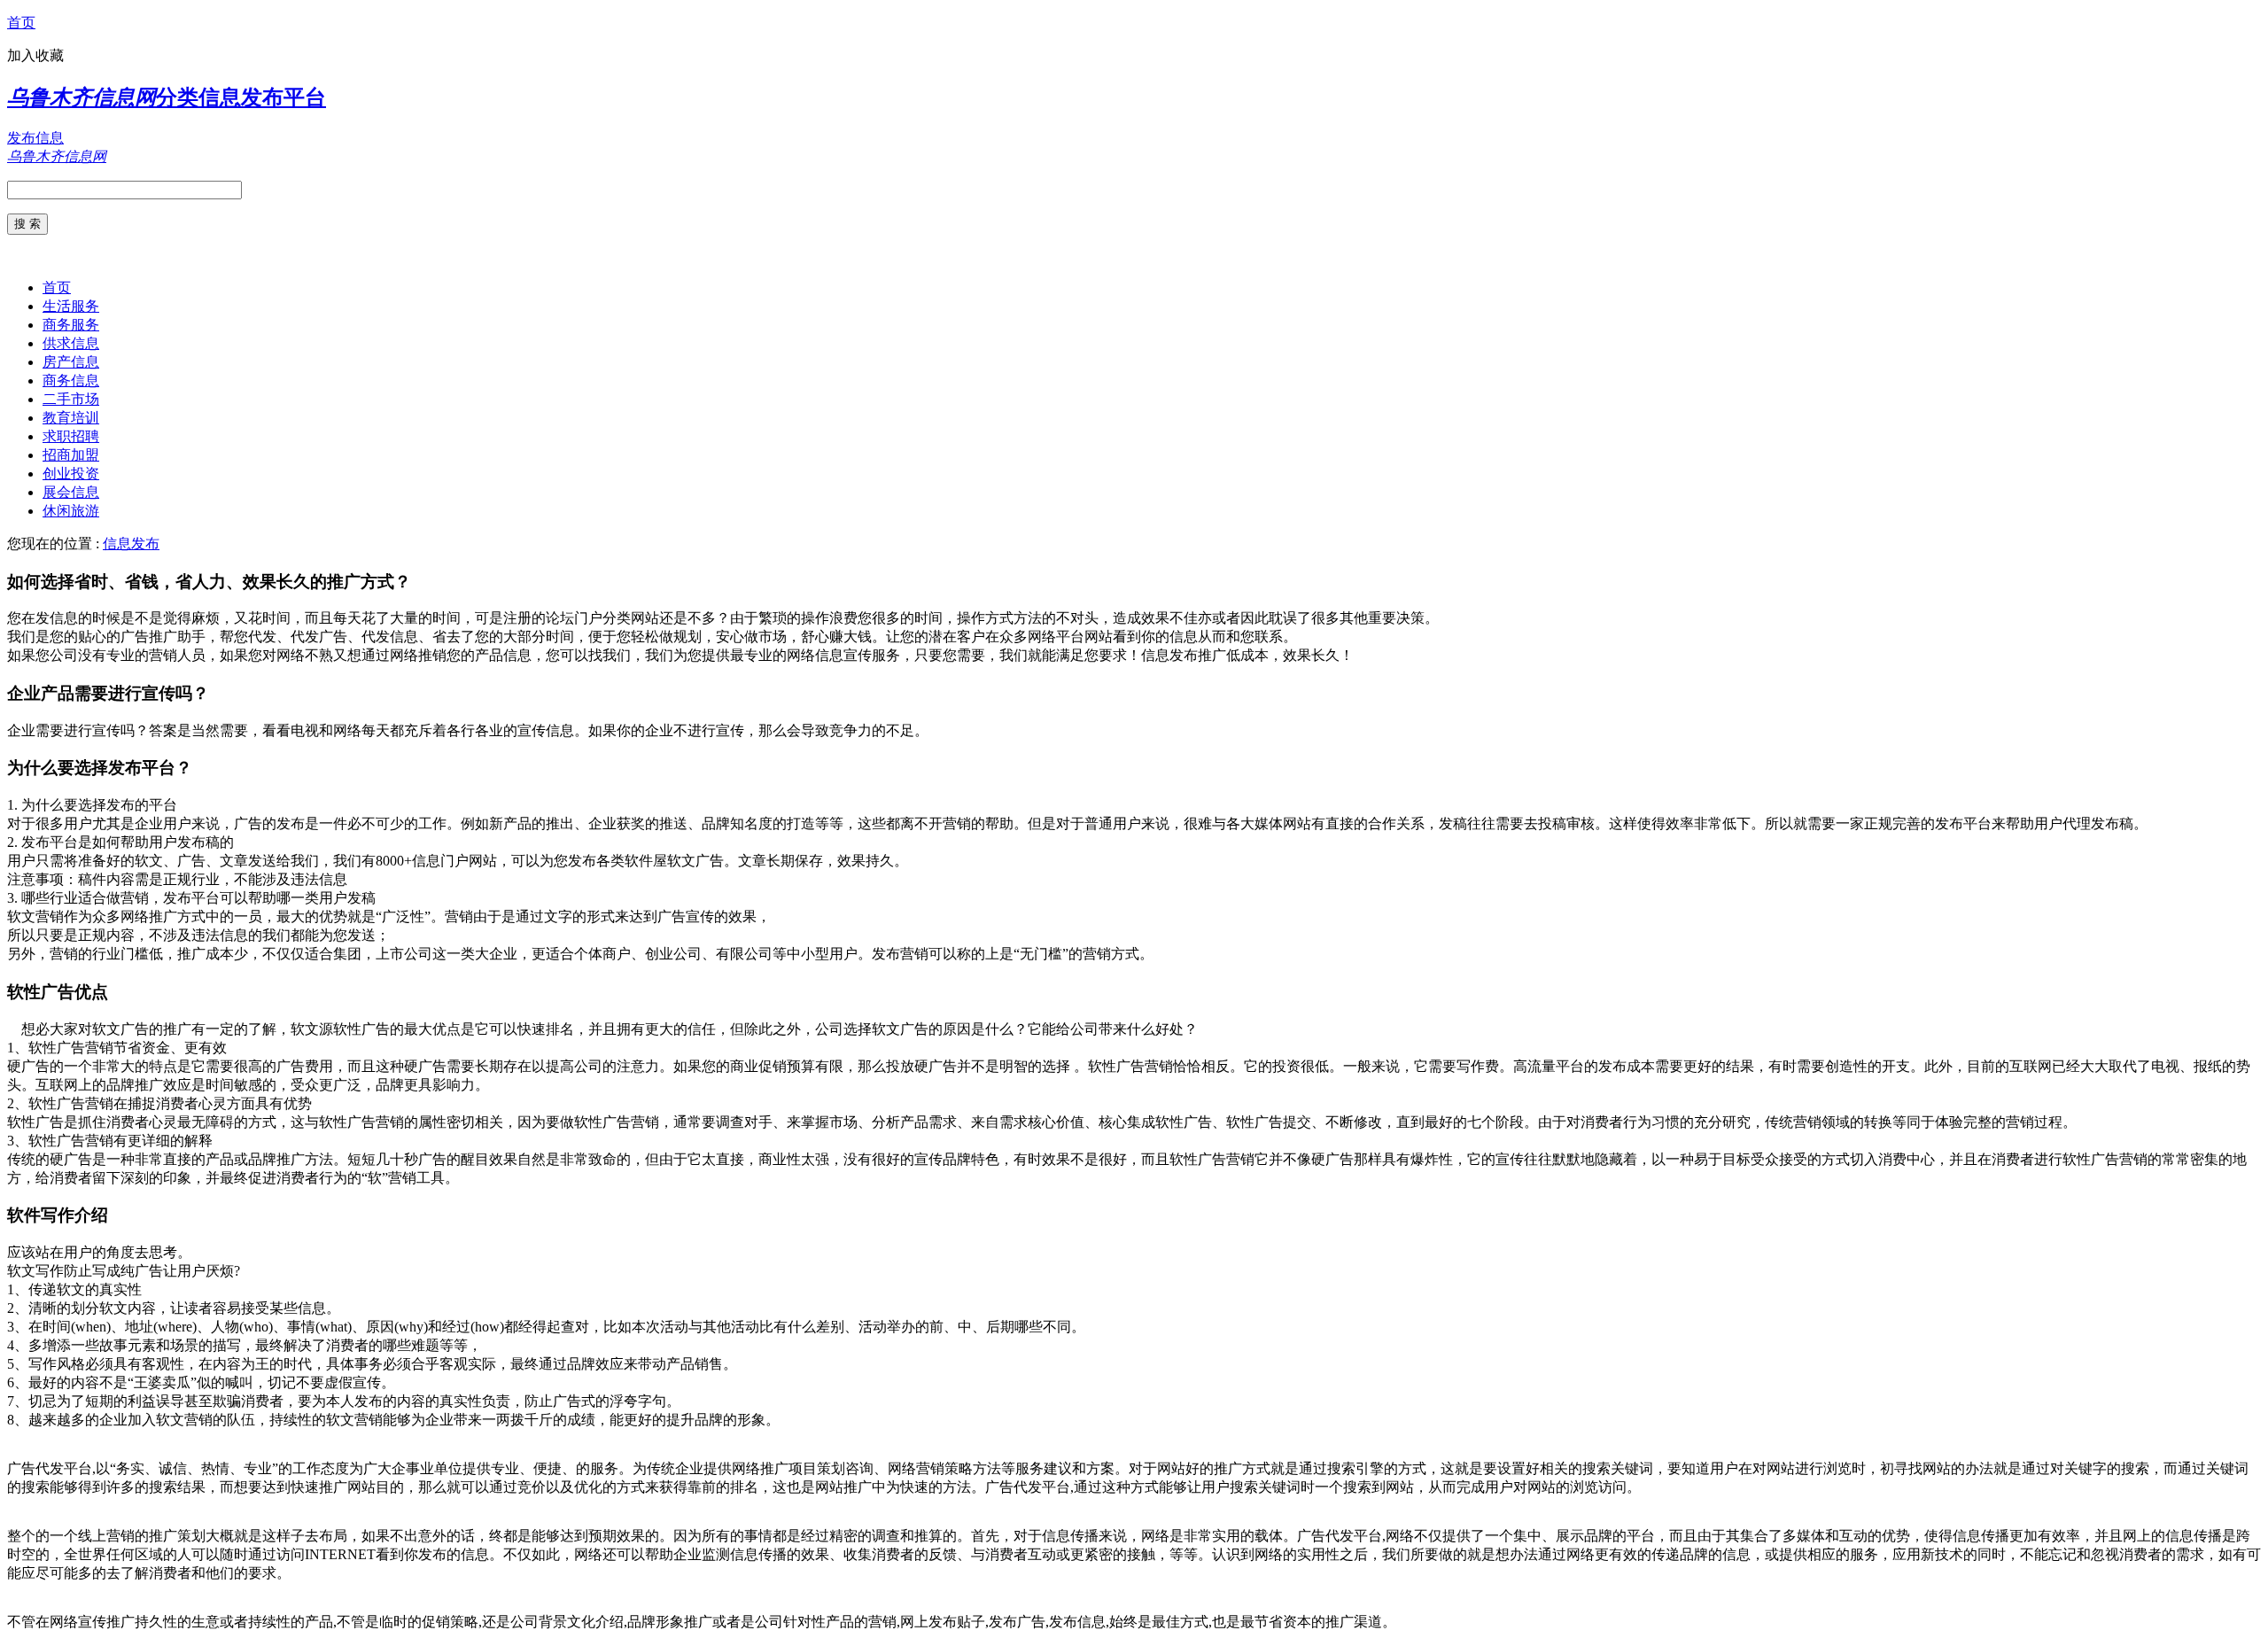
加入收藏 (35, 55)
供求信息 (71, 343)
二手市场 (71, 399)
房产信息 (71, 362)
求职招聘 (71, 436)
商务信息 (71, 380)
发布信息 (35, 138)
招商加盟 (71, 455)
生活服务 (71, 306)
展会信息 (71, 492)
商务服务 (71, 325)
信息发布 (131, 543)
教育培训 (71, 418)
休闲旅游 (71, 511)
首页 (21, 23)
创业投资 (71, 474)
